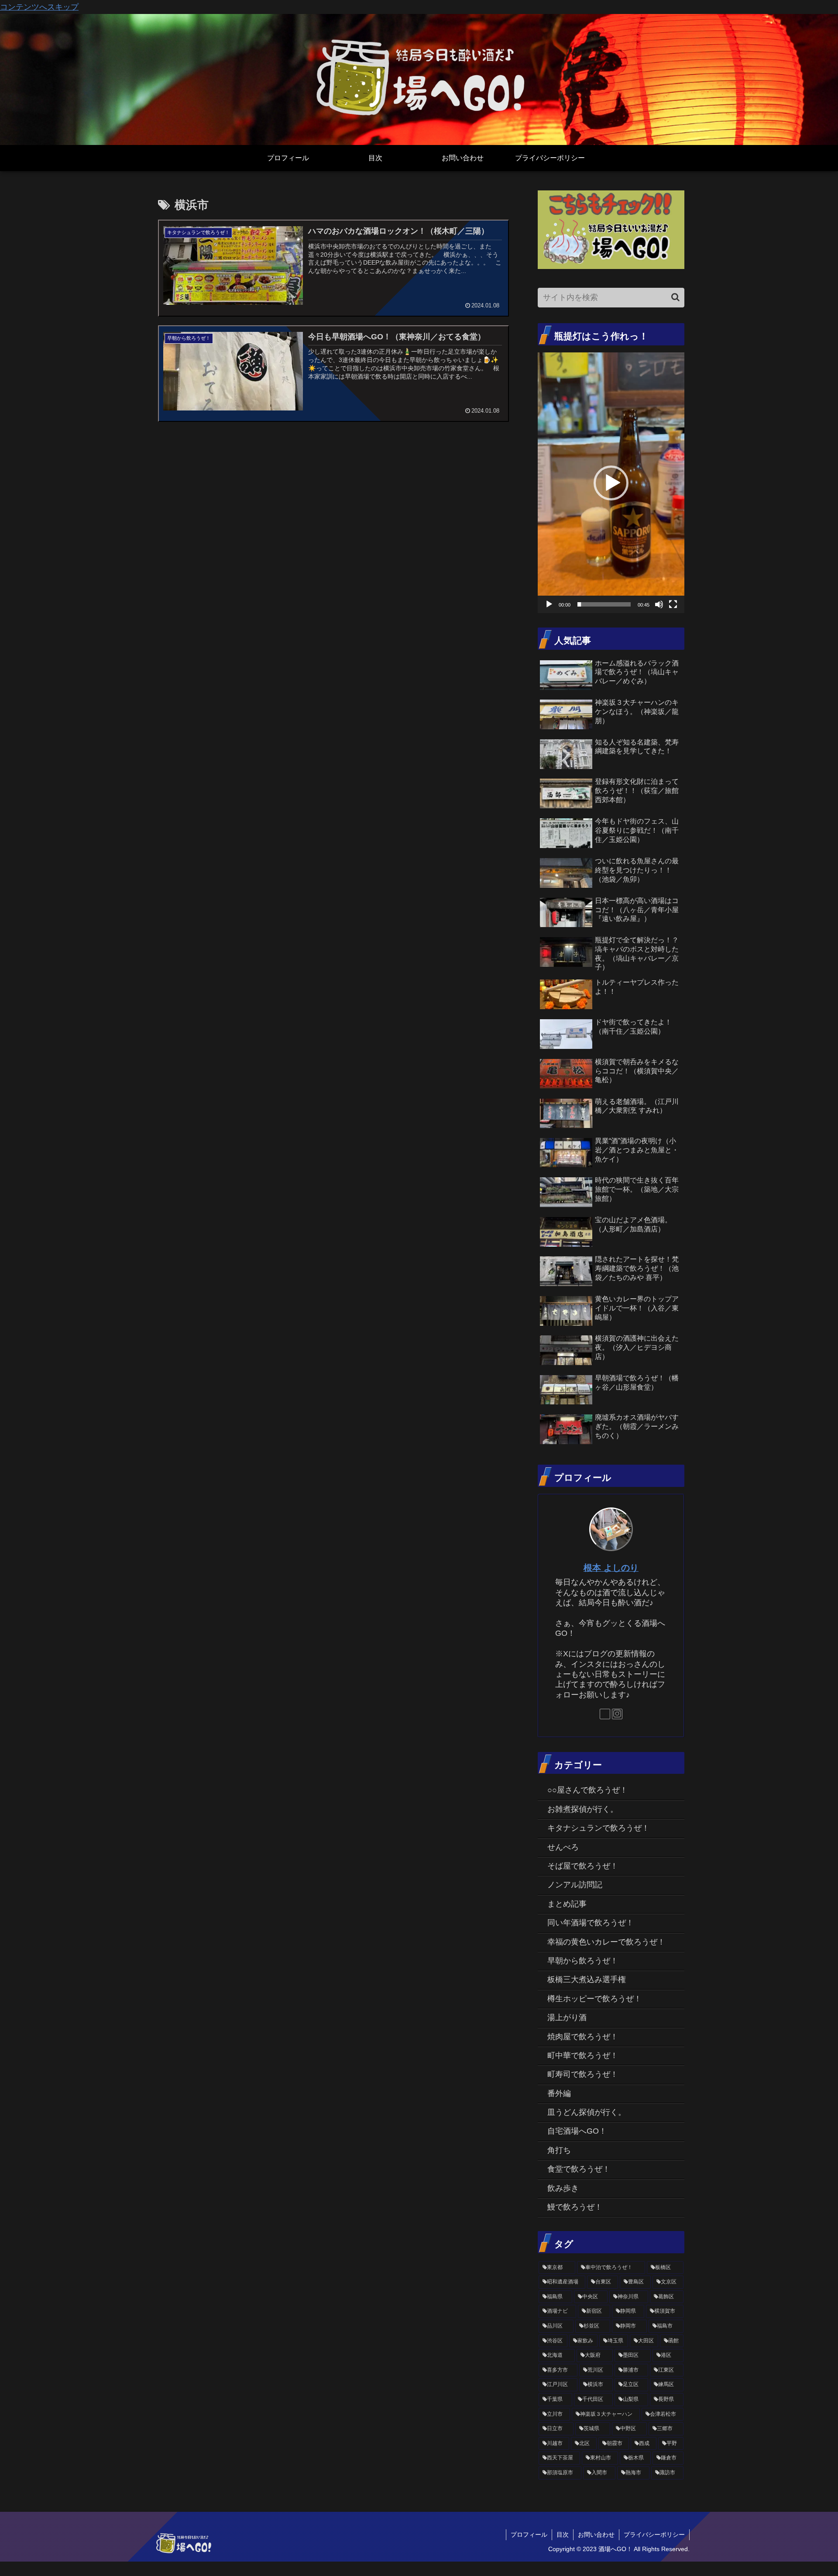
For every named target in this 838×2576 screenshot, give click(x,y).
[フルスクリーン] (673, 604)
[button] (675, 297)
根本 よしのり (611, 1568)
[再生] (549, 604)
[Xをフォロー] (605, 1714)
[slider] (604, 604)
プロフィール (529, 2535)
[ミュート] (659, 604)
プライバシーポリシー (654, 2535)
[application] (611, 483)
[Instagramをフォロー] (617, 1714)
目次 (563, 2535)
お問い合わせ (596, 2535)
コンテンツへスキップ (39, 7)
